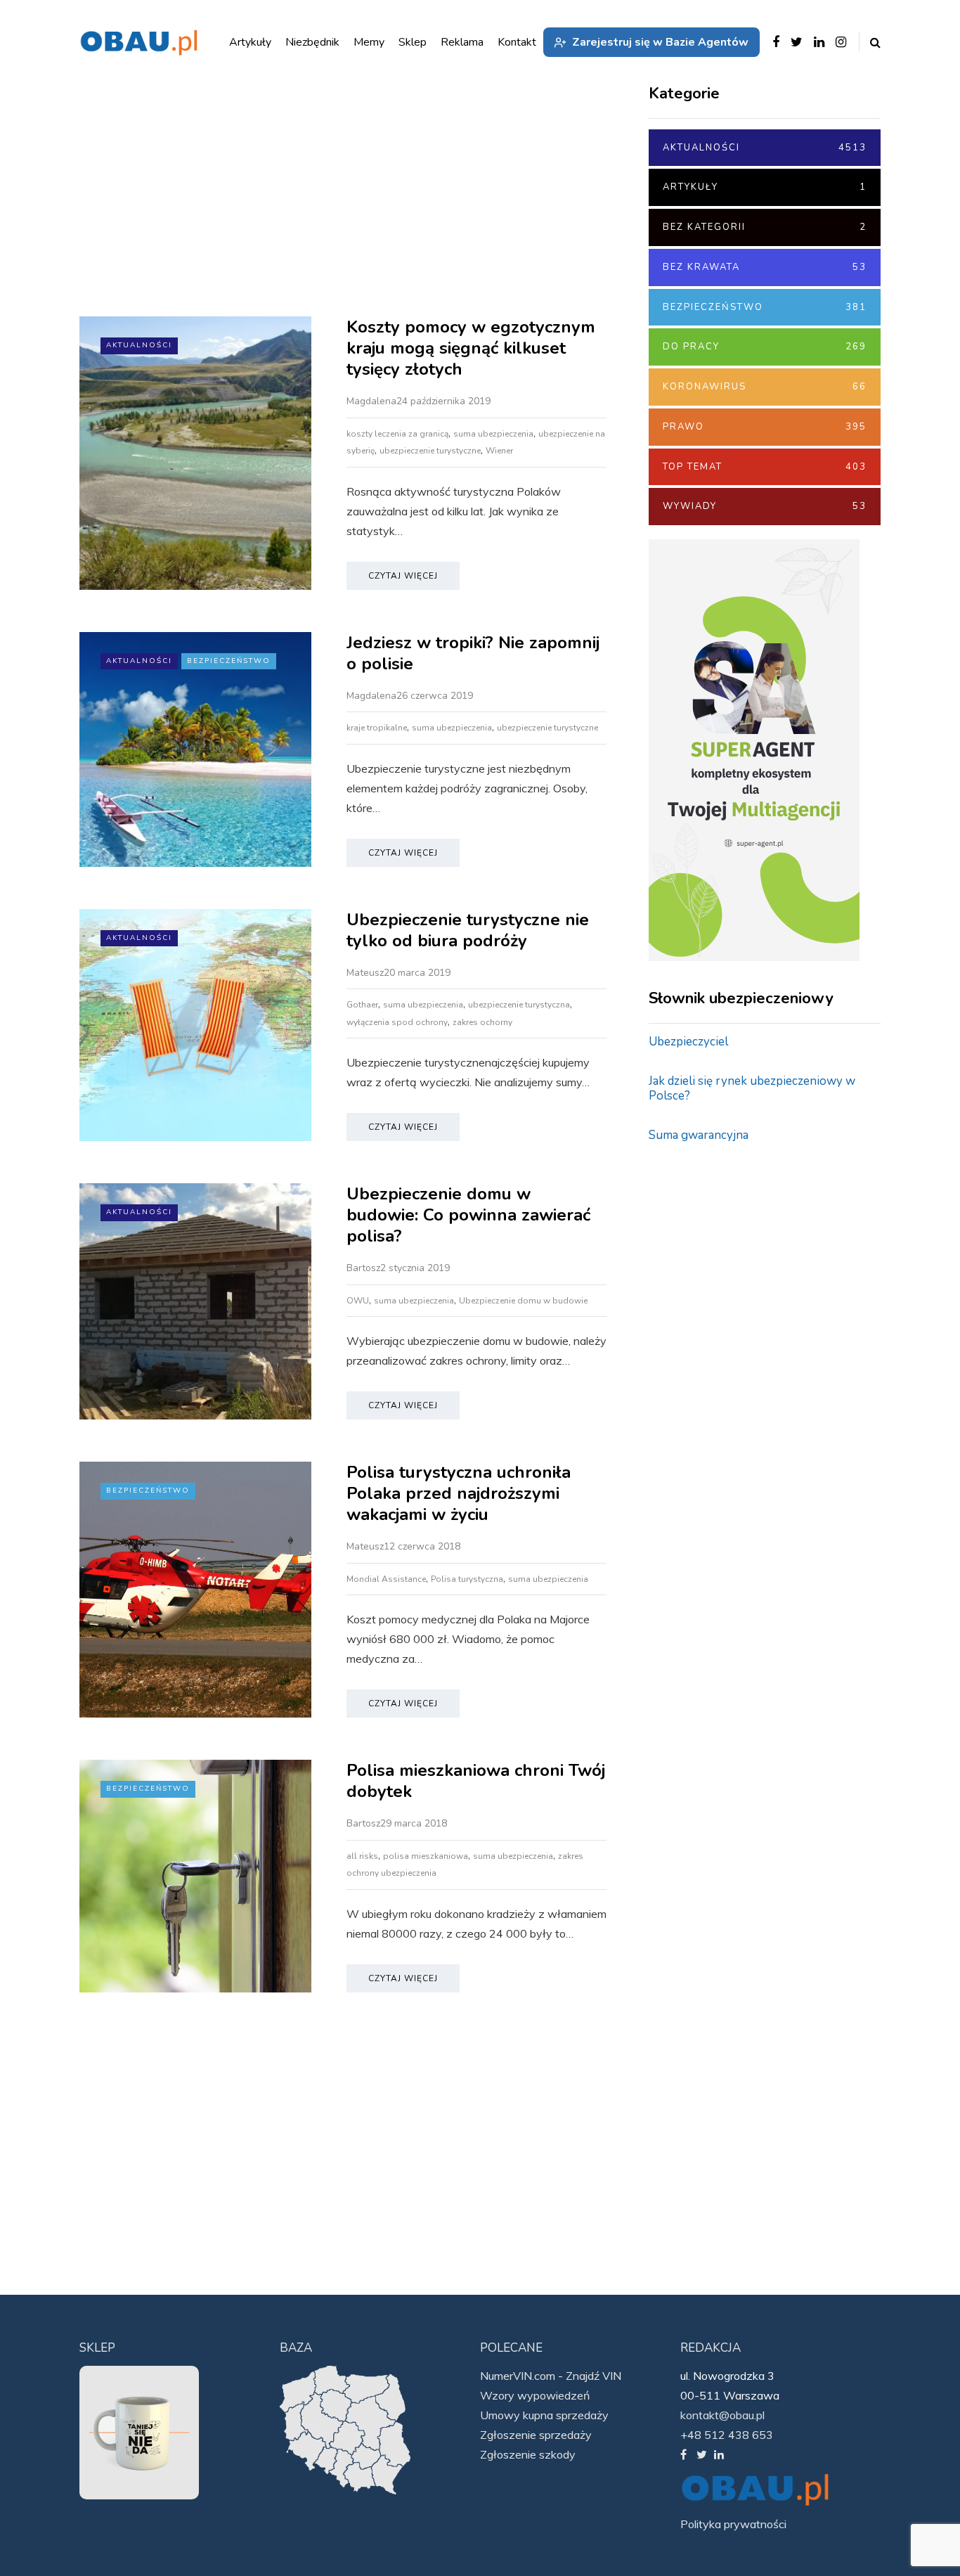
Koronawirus (765, 387)
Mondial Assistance (386, 1579)
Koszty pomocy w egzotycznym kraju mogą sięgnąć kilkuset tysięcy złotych (471, 348)
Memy (369, 42)
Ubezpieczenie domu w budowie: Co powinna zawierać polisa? (468, 1215)
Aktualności (139, 345)
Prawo (765, 427)
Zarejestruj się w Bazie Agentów (660, 42)
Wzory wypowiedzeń (535, 2395)
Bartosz (363, 1268)
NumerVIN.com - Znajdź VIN (551, 2376)
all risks (362, 1856)
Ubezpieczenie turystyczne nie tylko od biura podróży (468, 930)
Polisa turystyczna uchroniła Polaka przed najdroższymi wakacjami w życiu (459, 1493)
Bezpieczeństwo (229, 661)
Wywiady (765, 506)
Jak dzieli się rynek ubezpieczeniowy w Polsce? (752, 1088)
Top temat (765, 467)
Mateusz (365, 973)
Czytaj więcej (403, 576)
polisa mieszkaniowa (426, 1856)
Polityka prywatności (733, 2524)
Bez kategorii (765, 227)
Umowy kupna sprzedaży (544, 2415)
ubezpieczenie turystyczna (519, 1005)
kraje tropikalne (377, 728)
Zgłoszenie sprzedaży (536, 2435)
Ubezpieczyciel (688, 1042)
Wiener (499, 451)
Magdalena (371, 401)
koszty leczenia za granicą (397, 434)
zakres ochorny (482, 1022)
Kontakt (517, 42)
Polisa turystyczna (467, 1579)
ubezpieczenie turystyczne (430, 451)
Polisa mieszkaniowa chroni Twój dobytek (476, 1781)
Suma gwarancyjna (699, 1135)
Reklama (462, 42)
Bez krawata (765, 267)
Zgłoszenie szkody (528, 2454)
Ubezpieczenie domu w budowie (523, 1301)
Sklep (413, 42)
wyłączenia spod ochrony (397, 1022)
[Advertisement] (343, 197)
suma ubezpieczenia (493, 434)
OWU (358, 1301)
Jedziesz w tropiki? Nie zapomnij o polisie (473, 653)
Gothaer (362, 1005)
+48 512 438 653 (727, 2435)
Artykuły (765, 187)
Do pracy (765, 347)
